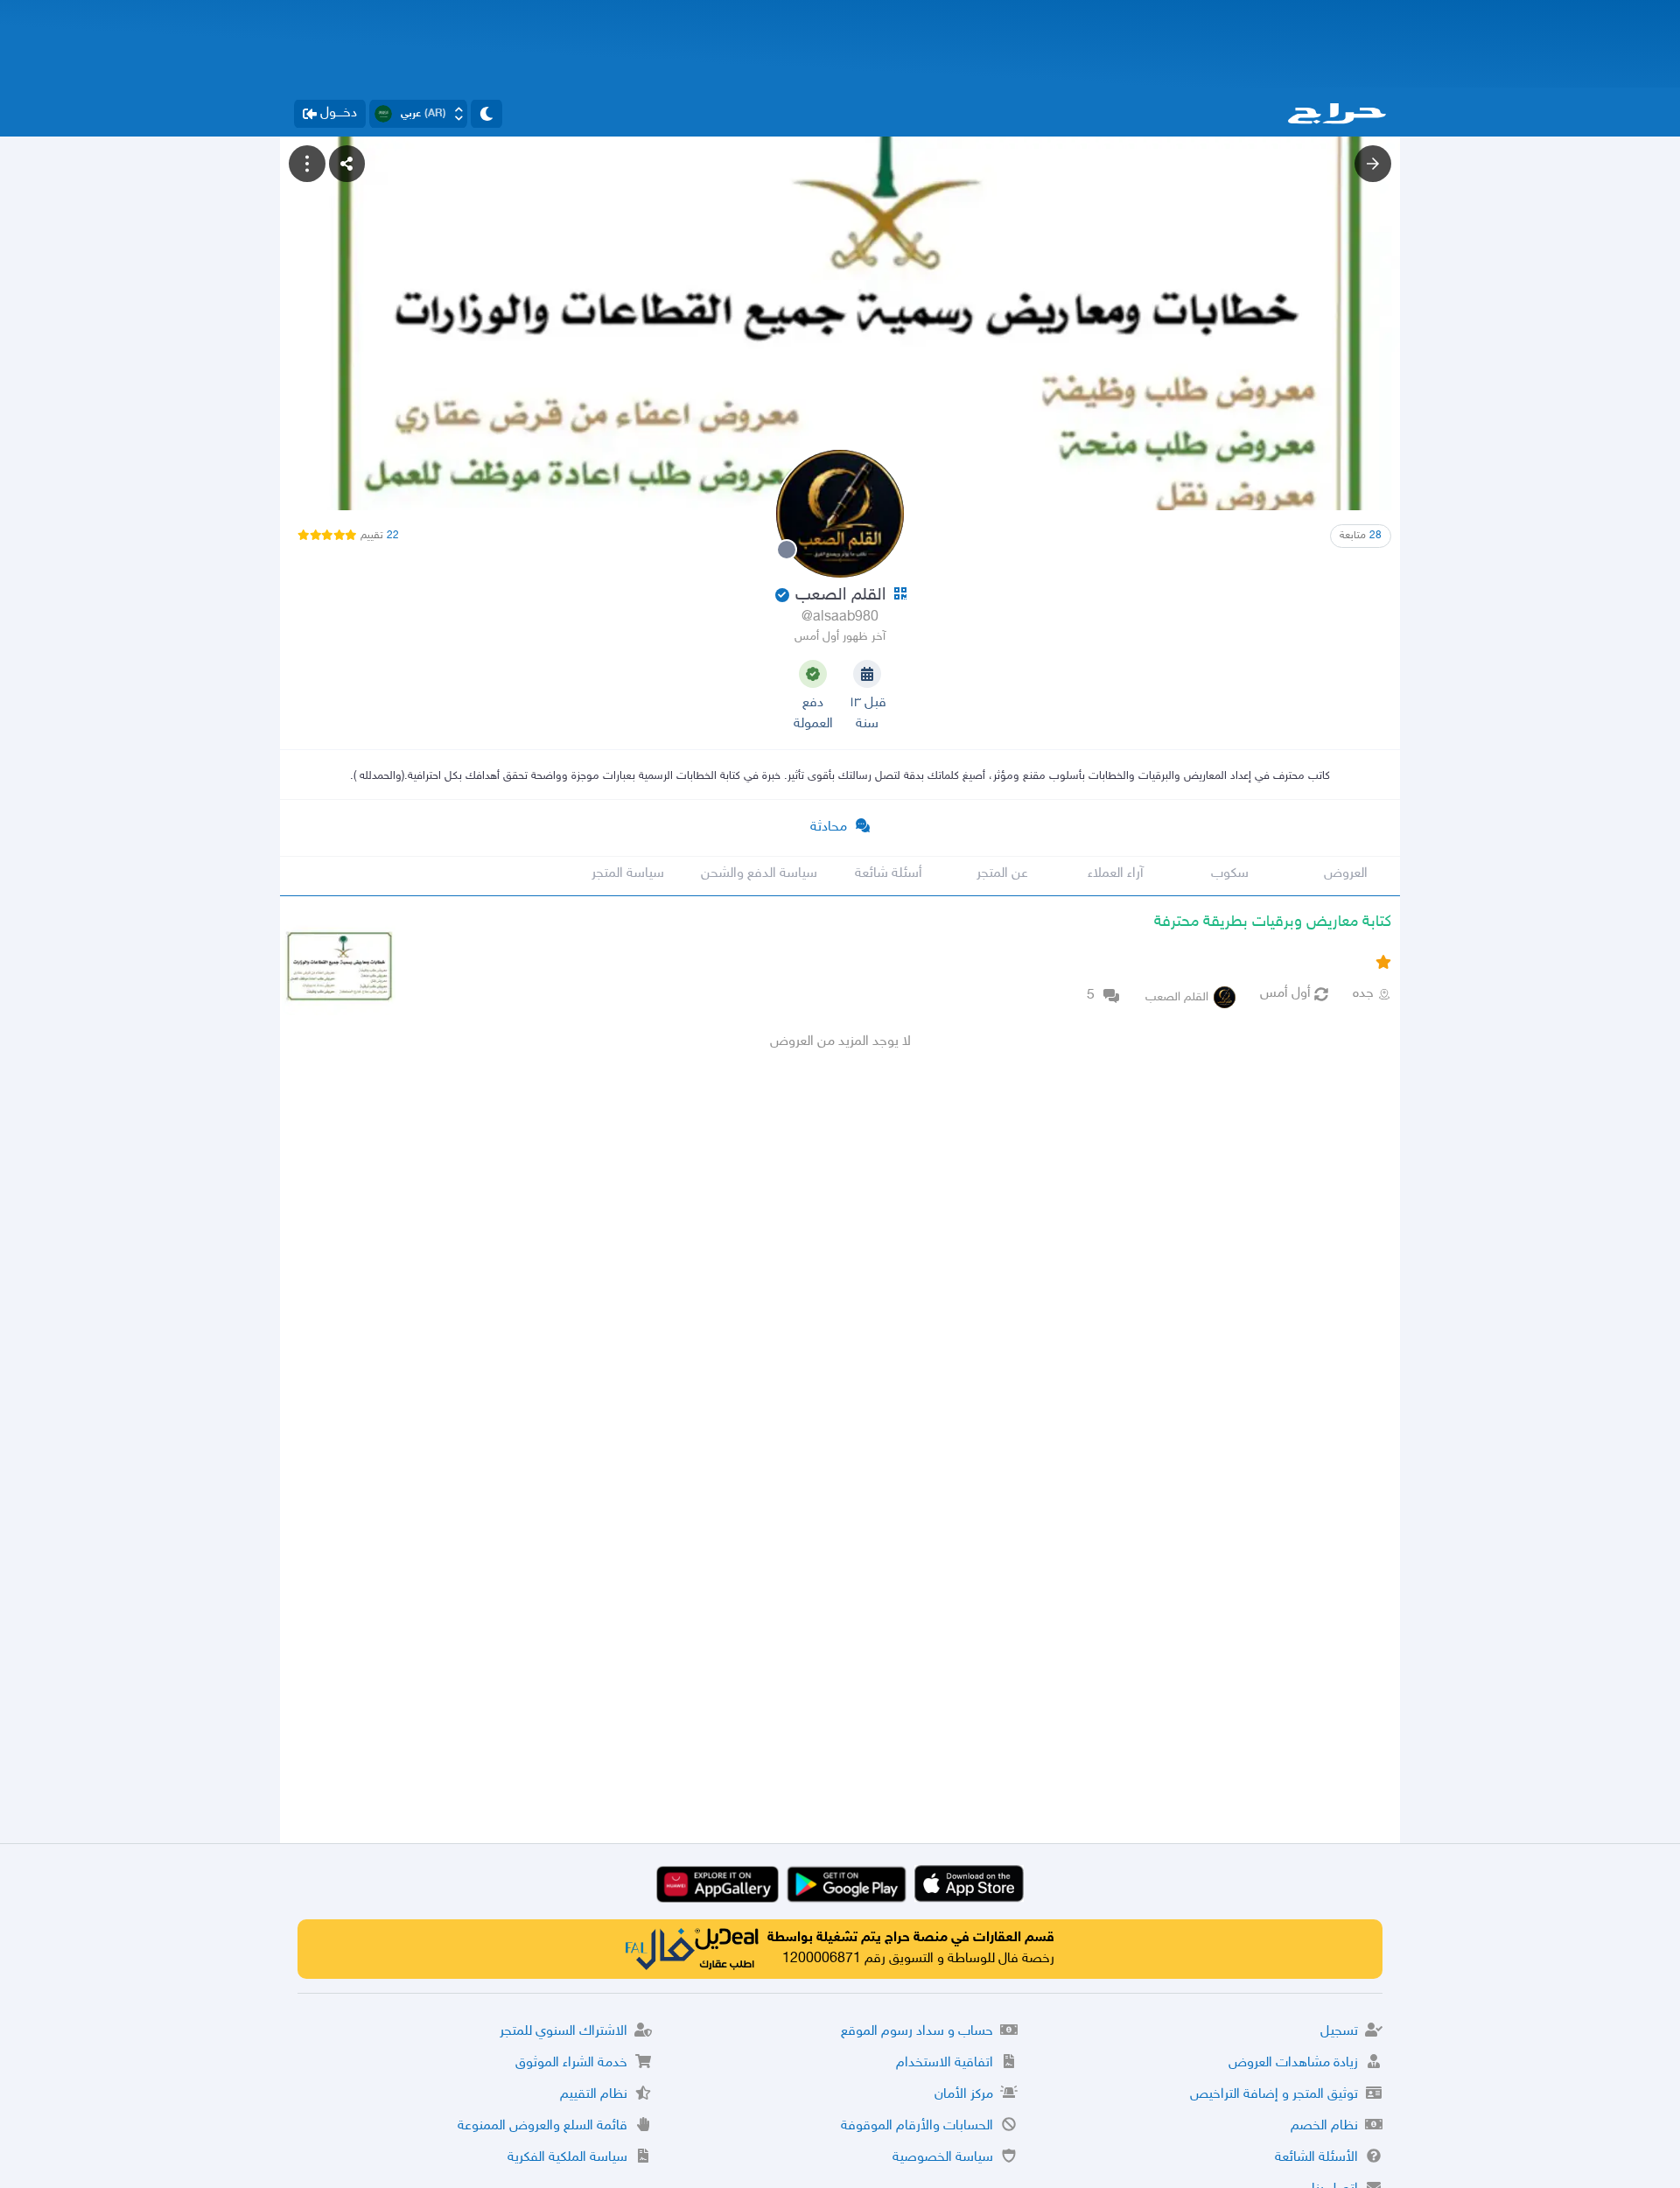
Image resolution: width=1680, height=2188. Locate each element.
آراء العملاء (1116, 874)
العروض (1346, 874)
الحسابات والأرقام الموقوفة (917, 2126)
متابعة (1361, 536)
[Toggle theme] (486, 114)
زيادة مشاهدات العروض (1293, 2063)
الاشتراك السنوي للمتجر (563, 2032)
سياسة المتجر (628, 874)
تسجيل (1339, 2032)
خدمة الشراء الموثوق (571, 2063)
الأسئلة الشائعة (1316, 2158)
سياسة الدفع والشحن (759, 874)
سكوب (1230, 874)
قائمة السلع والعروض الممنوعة (542, 2126)
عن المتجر (1002, 874)
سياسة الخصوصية (943, 2158)
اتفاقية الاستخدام (945, 2063)
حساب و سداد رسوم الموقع (917, 2032)
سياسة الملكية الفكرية (567, 2158)
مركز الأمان (964, 2095)
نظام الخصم (1324, 2126)
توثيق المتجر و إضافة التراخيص (1274, 2095)
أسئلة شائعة (889, 874)
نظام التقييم (594, 2095)
